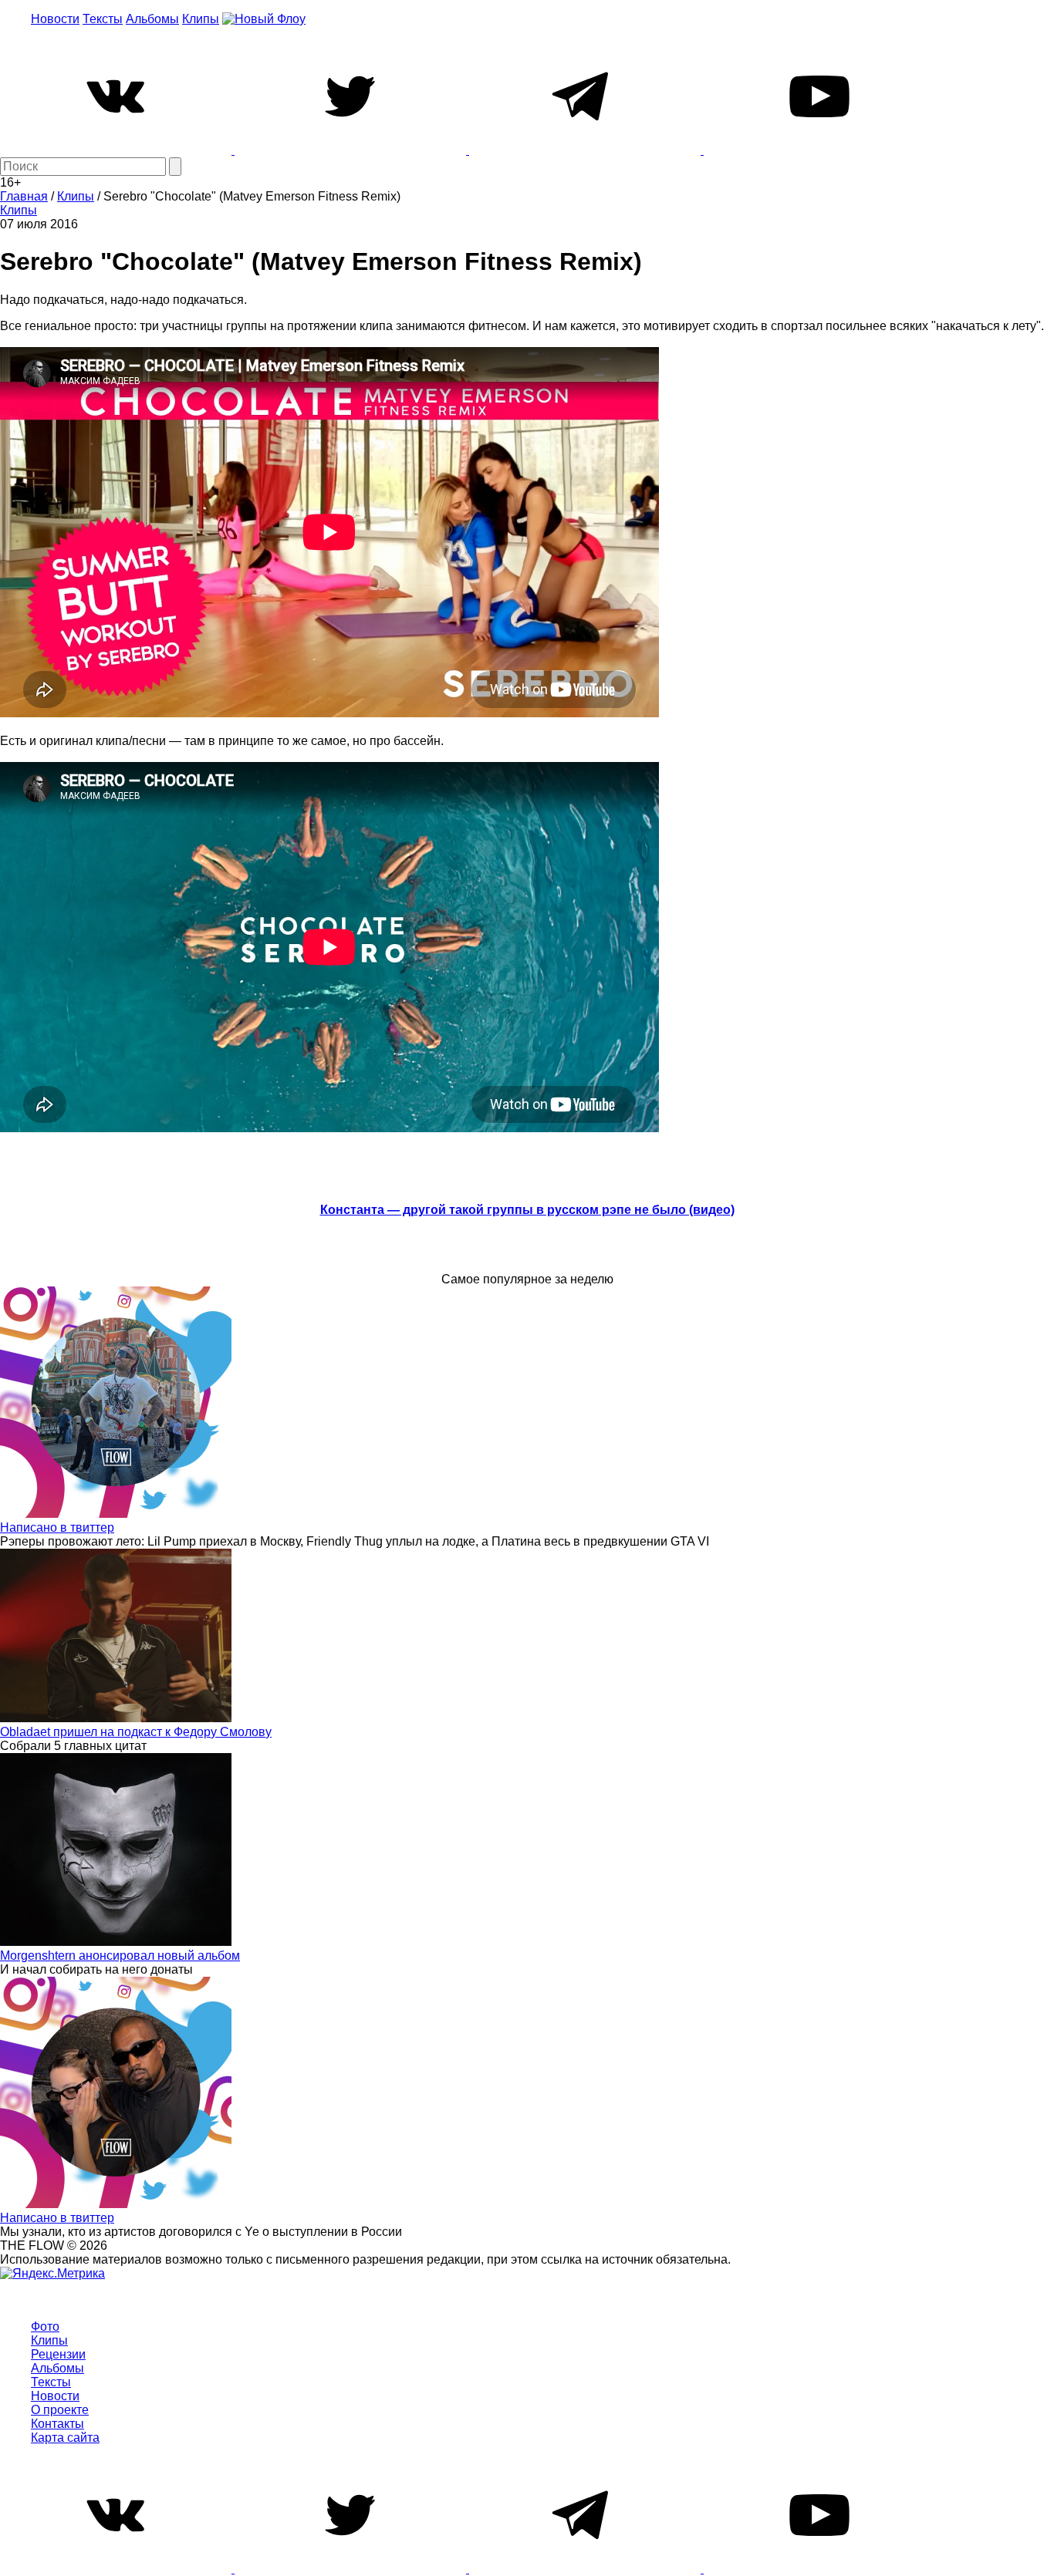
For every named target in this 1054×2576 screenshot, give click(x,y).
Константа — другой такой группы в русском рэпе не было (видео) (527, 1210)
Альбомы (152, 19)
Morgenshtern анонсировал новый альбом (120, 1956)
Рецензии (58, 2354)
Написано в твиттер (57, 1527)
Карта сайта (65, 2438)
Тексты (103, 19)
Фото (45, 2326)
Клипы (201, 19)
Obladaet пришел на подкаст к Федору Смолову (136, 1732)
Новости (55, 19)
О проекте (60, 2410)
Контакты (57, 2424)
